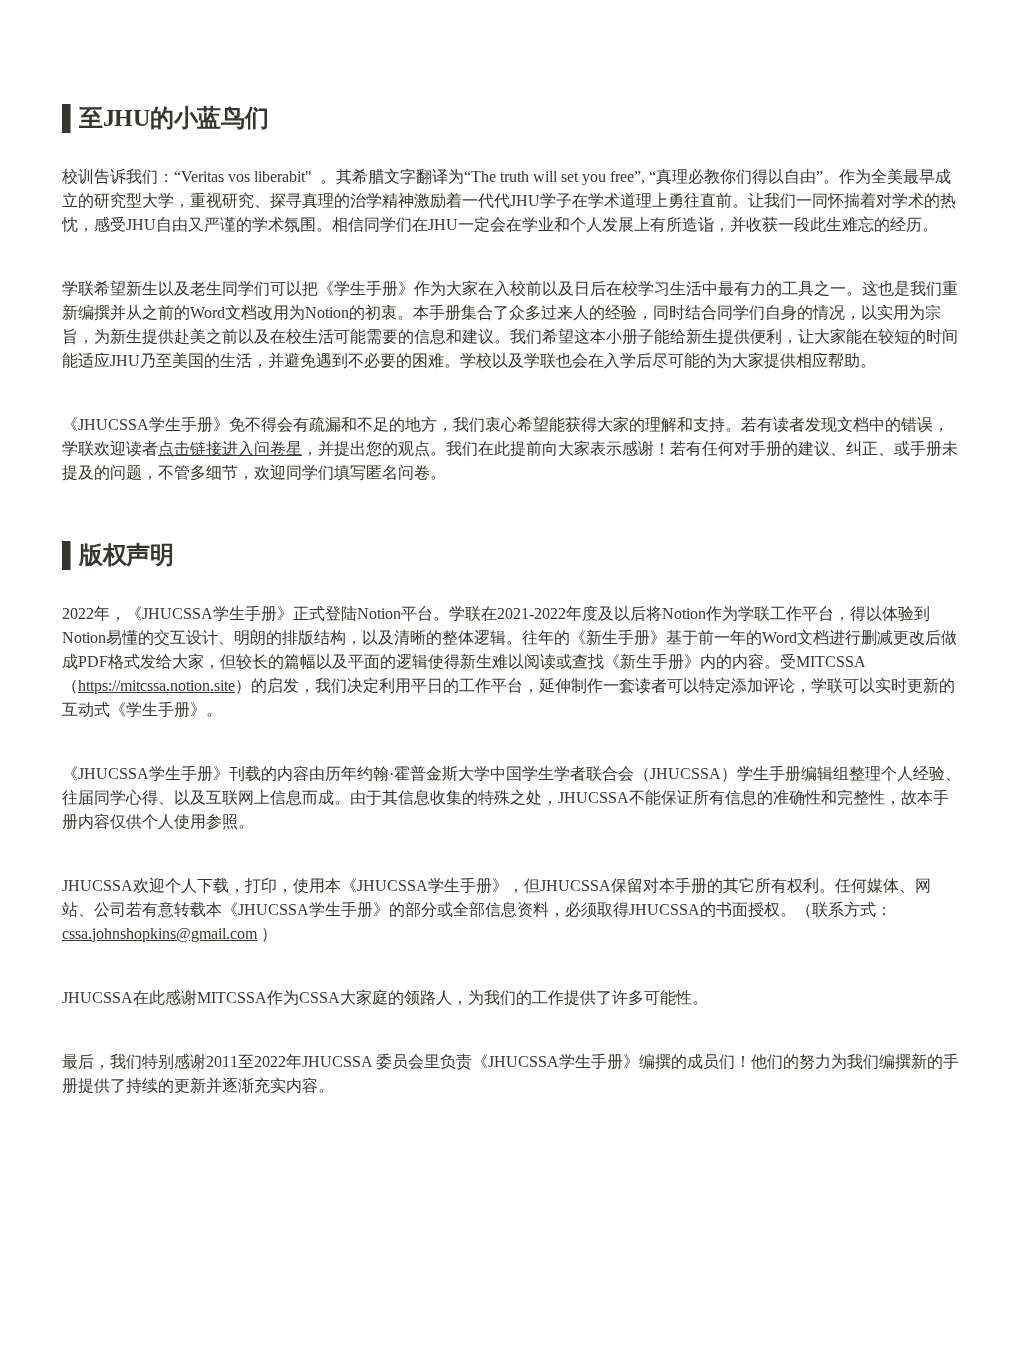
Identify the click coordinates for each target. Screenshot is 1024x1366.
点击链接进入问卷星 (230, 448)
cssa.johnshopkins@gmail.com (159, 933)
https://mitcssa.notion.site (156, 685)
